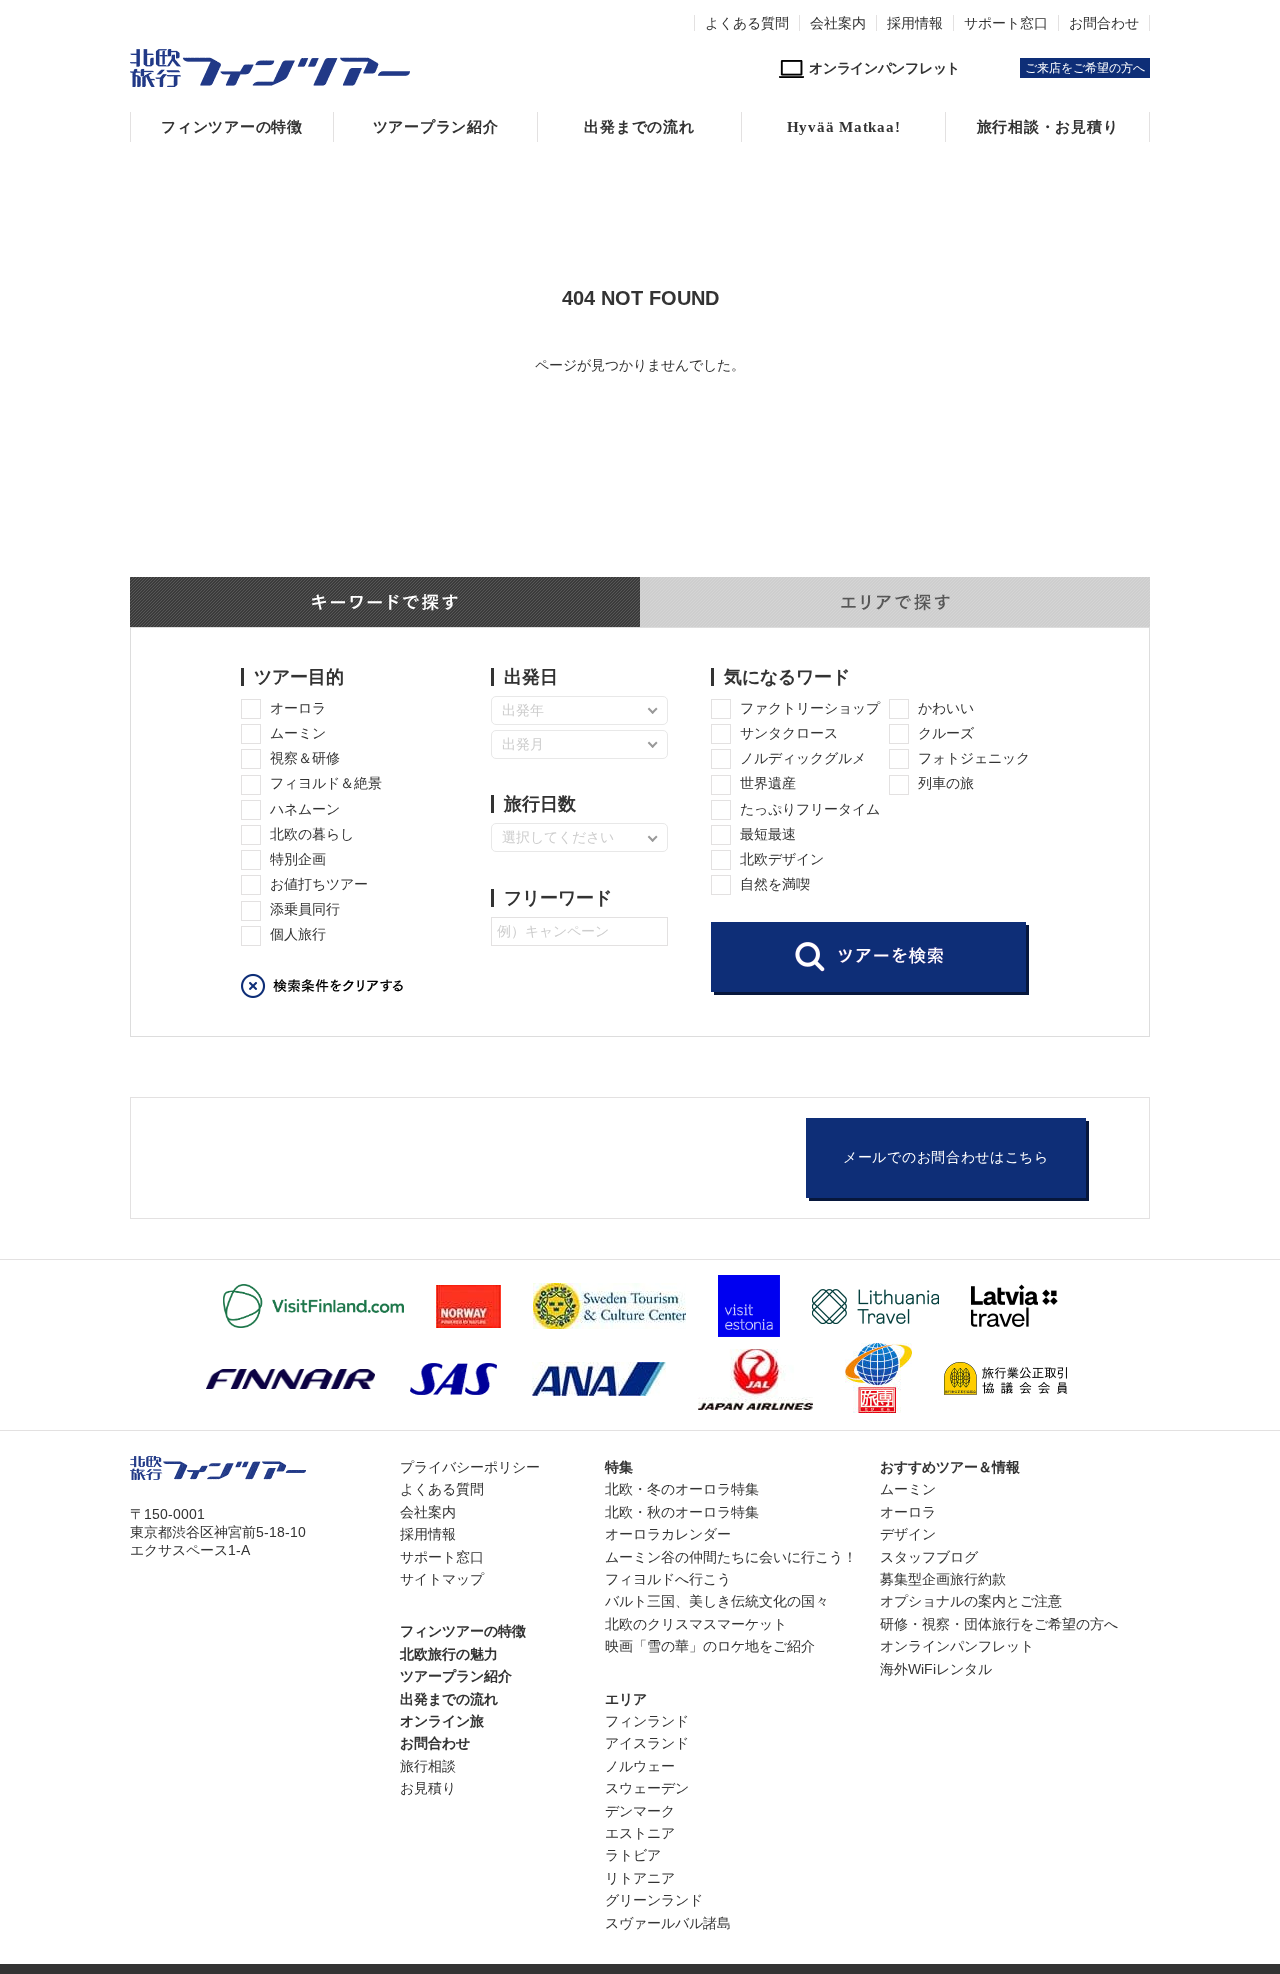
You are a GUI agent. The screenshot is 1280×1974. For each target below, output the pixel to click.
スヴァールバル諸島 (668, 1923)
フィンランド (647, 1721)
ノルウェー (640, 1766)
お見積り (428, 1788)
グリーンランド (654, 1900)
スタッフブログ (929, 1557)
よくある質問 (747, 23)
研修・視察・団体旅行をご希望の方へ (999, 1624)
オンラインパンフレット (957, 1646)
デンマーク (640, 1811)
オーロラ (908, 1512)
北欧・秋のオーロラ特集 (682, 1512)
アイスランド (647, 1743)
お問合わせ (1104, 23)
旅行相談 (428, 1766)
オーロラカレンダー (668, 1534)
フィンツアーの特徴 (232, 127)
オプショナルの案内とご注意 (971, 1601)
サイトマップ (442, 1579)
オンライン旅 (442, 1721)
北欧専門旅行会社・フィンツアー (270, 68)
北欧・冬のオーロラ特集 (682, 1489)
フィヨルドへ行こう (668, 1579)
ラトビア (633, 1855)
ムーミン (908, 1489)
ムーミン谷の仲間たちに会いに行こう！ (731, 1557)
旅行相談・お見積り (1048, 127)
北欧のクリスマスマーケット (696, 1624)
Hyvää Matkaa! (844, 127)
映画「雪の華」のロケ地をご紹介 (710, 1646)
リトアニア (640, 1878)
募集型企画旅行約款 (943, 1579)
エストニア (640, 1833)
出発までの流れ (639, 127)
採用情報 (915, 23)
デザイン (908, 1534)
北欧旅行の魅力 (449, 1654)
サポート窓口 (1006, 23)
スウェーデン (647, 1788)
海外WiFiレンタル (936, 1669)
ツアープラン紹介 (436, 127)
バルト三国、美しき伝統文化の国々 (717, 1601)
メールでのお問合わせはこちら (946, 1157)
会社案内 (838, 23)
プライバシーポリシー (470, 1467)
